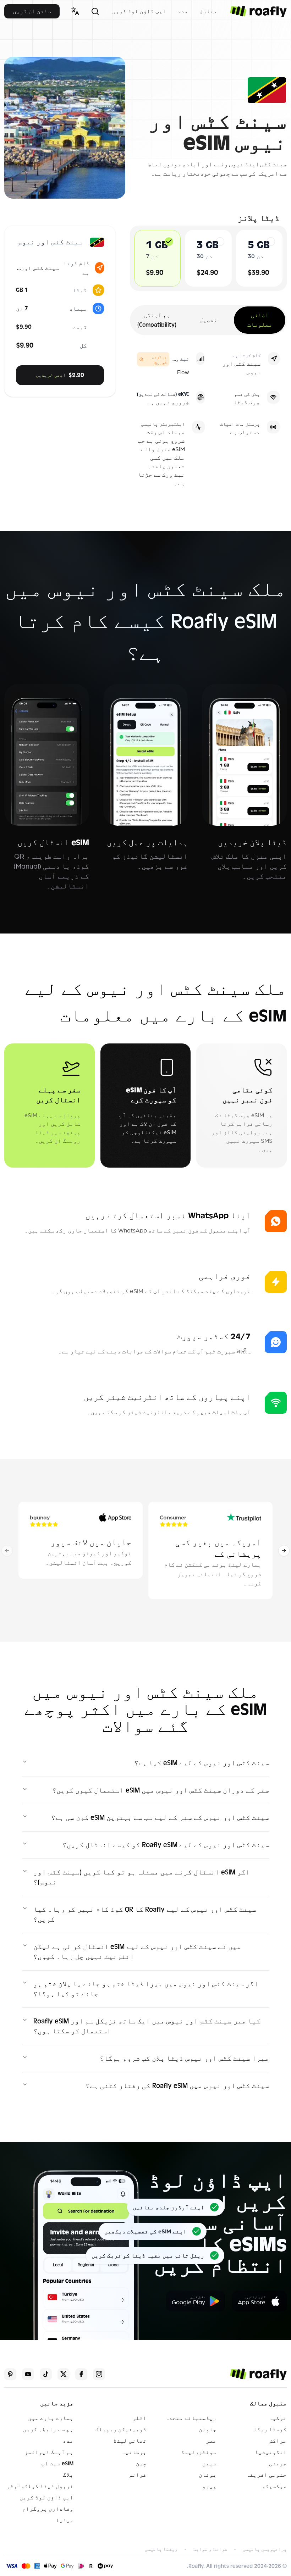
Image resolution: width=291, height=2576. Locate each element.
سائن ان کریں (32, 11)
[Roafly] (258, 11)
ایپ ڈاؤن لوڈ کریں (139, 11)
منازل (208, 11)
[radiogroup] (208, 258)
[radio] (169, 242)
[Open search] (95, 11)
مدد (183, 11)
